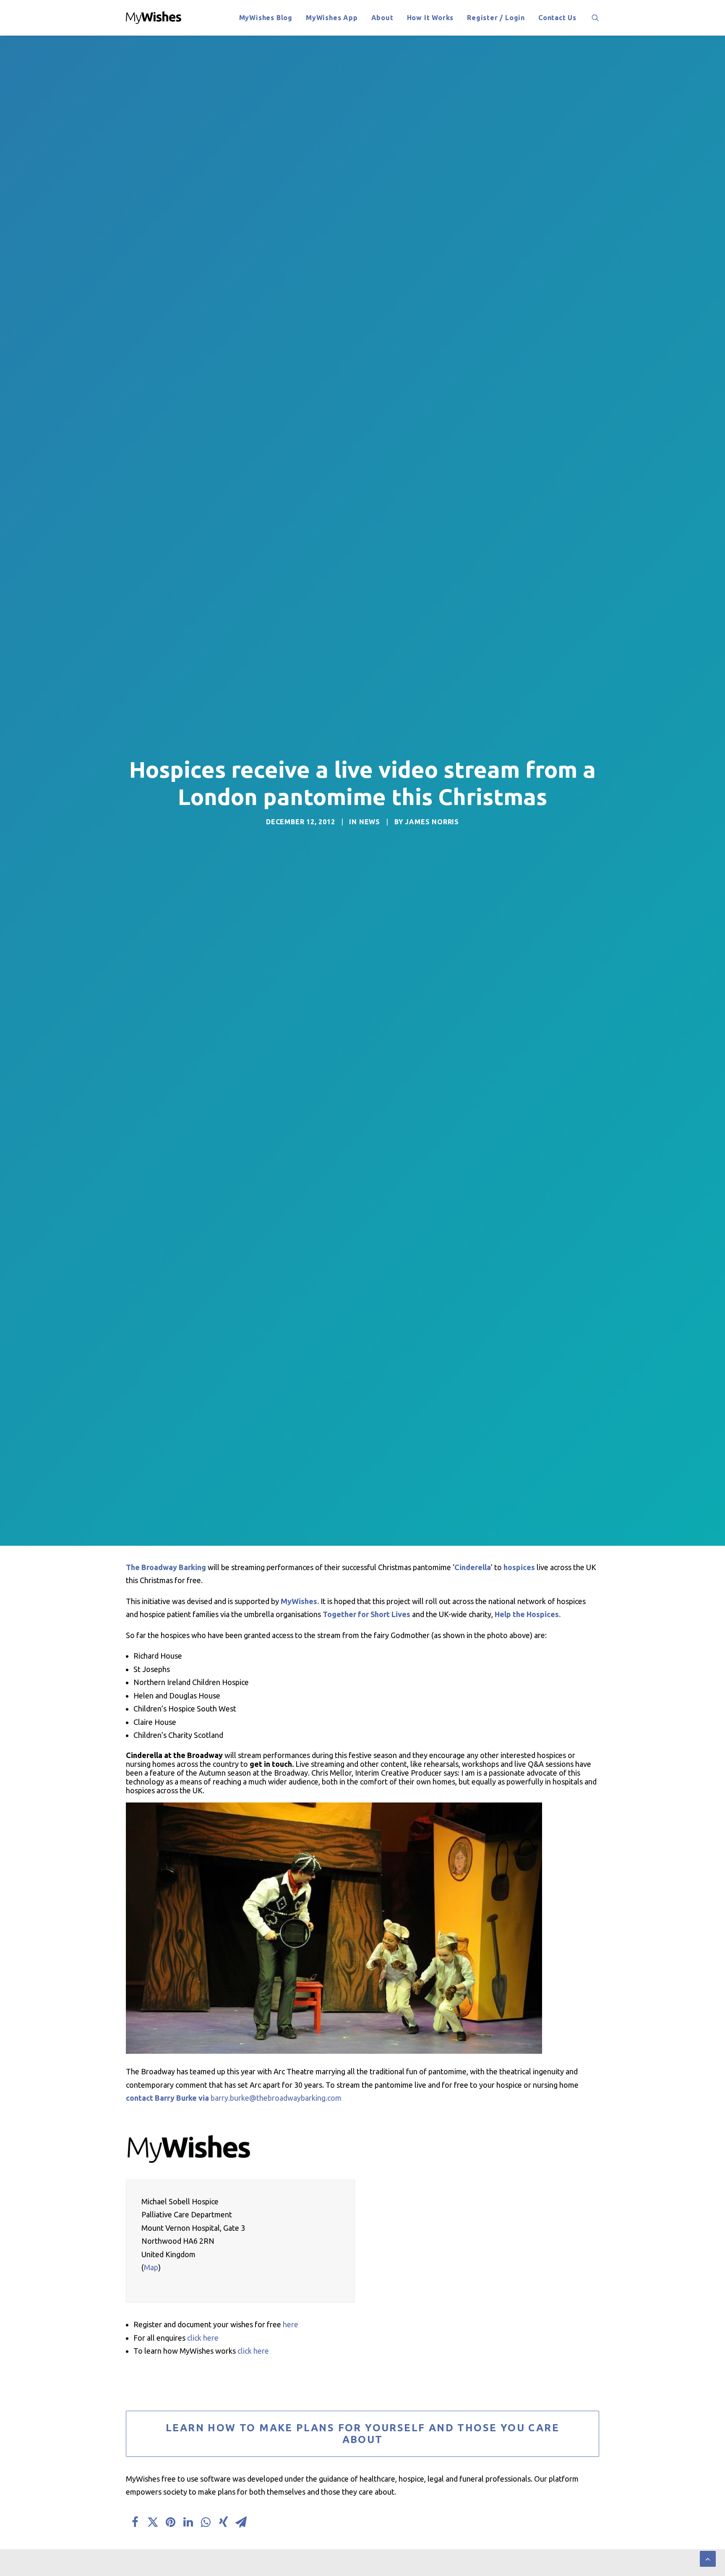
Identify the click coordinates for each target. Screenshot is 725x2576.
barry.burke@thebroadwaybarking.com (276, 2098)
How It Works (430, 18)
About (382, 18)
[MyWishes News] (154, 18)
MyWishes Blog (266, 18)
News (370, 822)
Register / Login (496, 18)
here (291, 2324)
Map (151, 2267)
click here (203, 2338)
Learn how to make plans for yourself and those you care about (364, 2434)
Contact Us (557, 18)
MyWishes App (332, 18)
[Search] (595, 18)
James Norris (432, 822)
